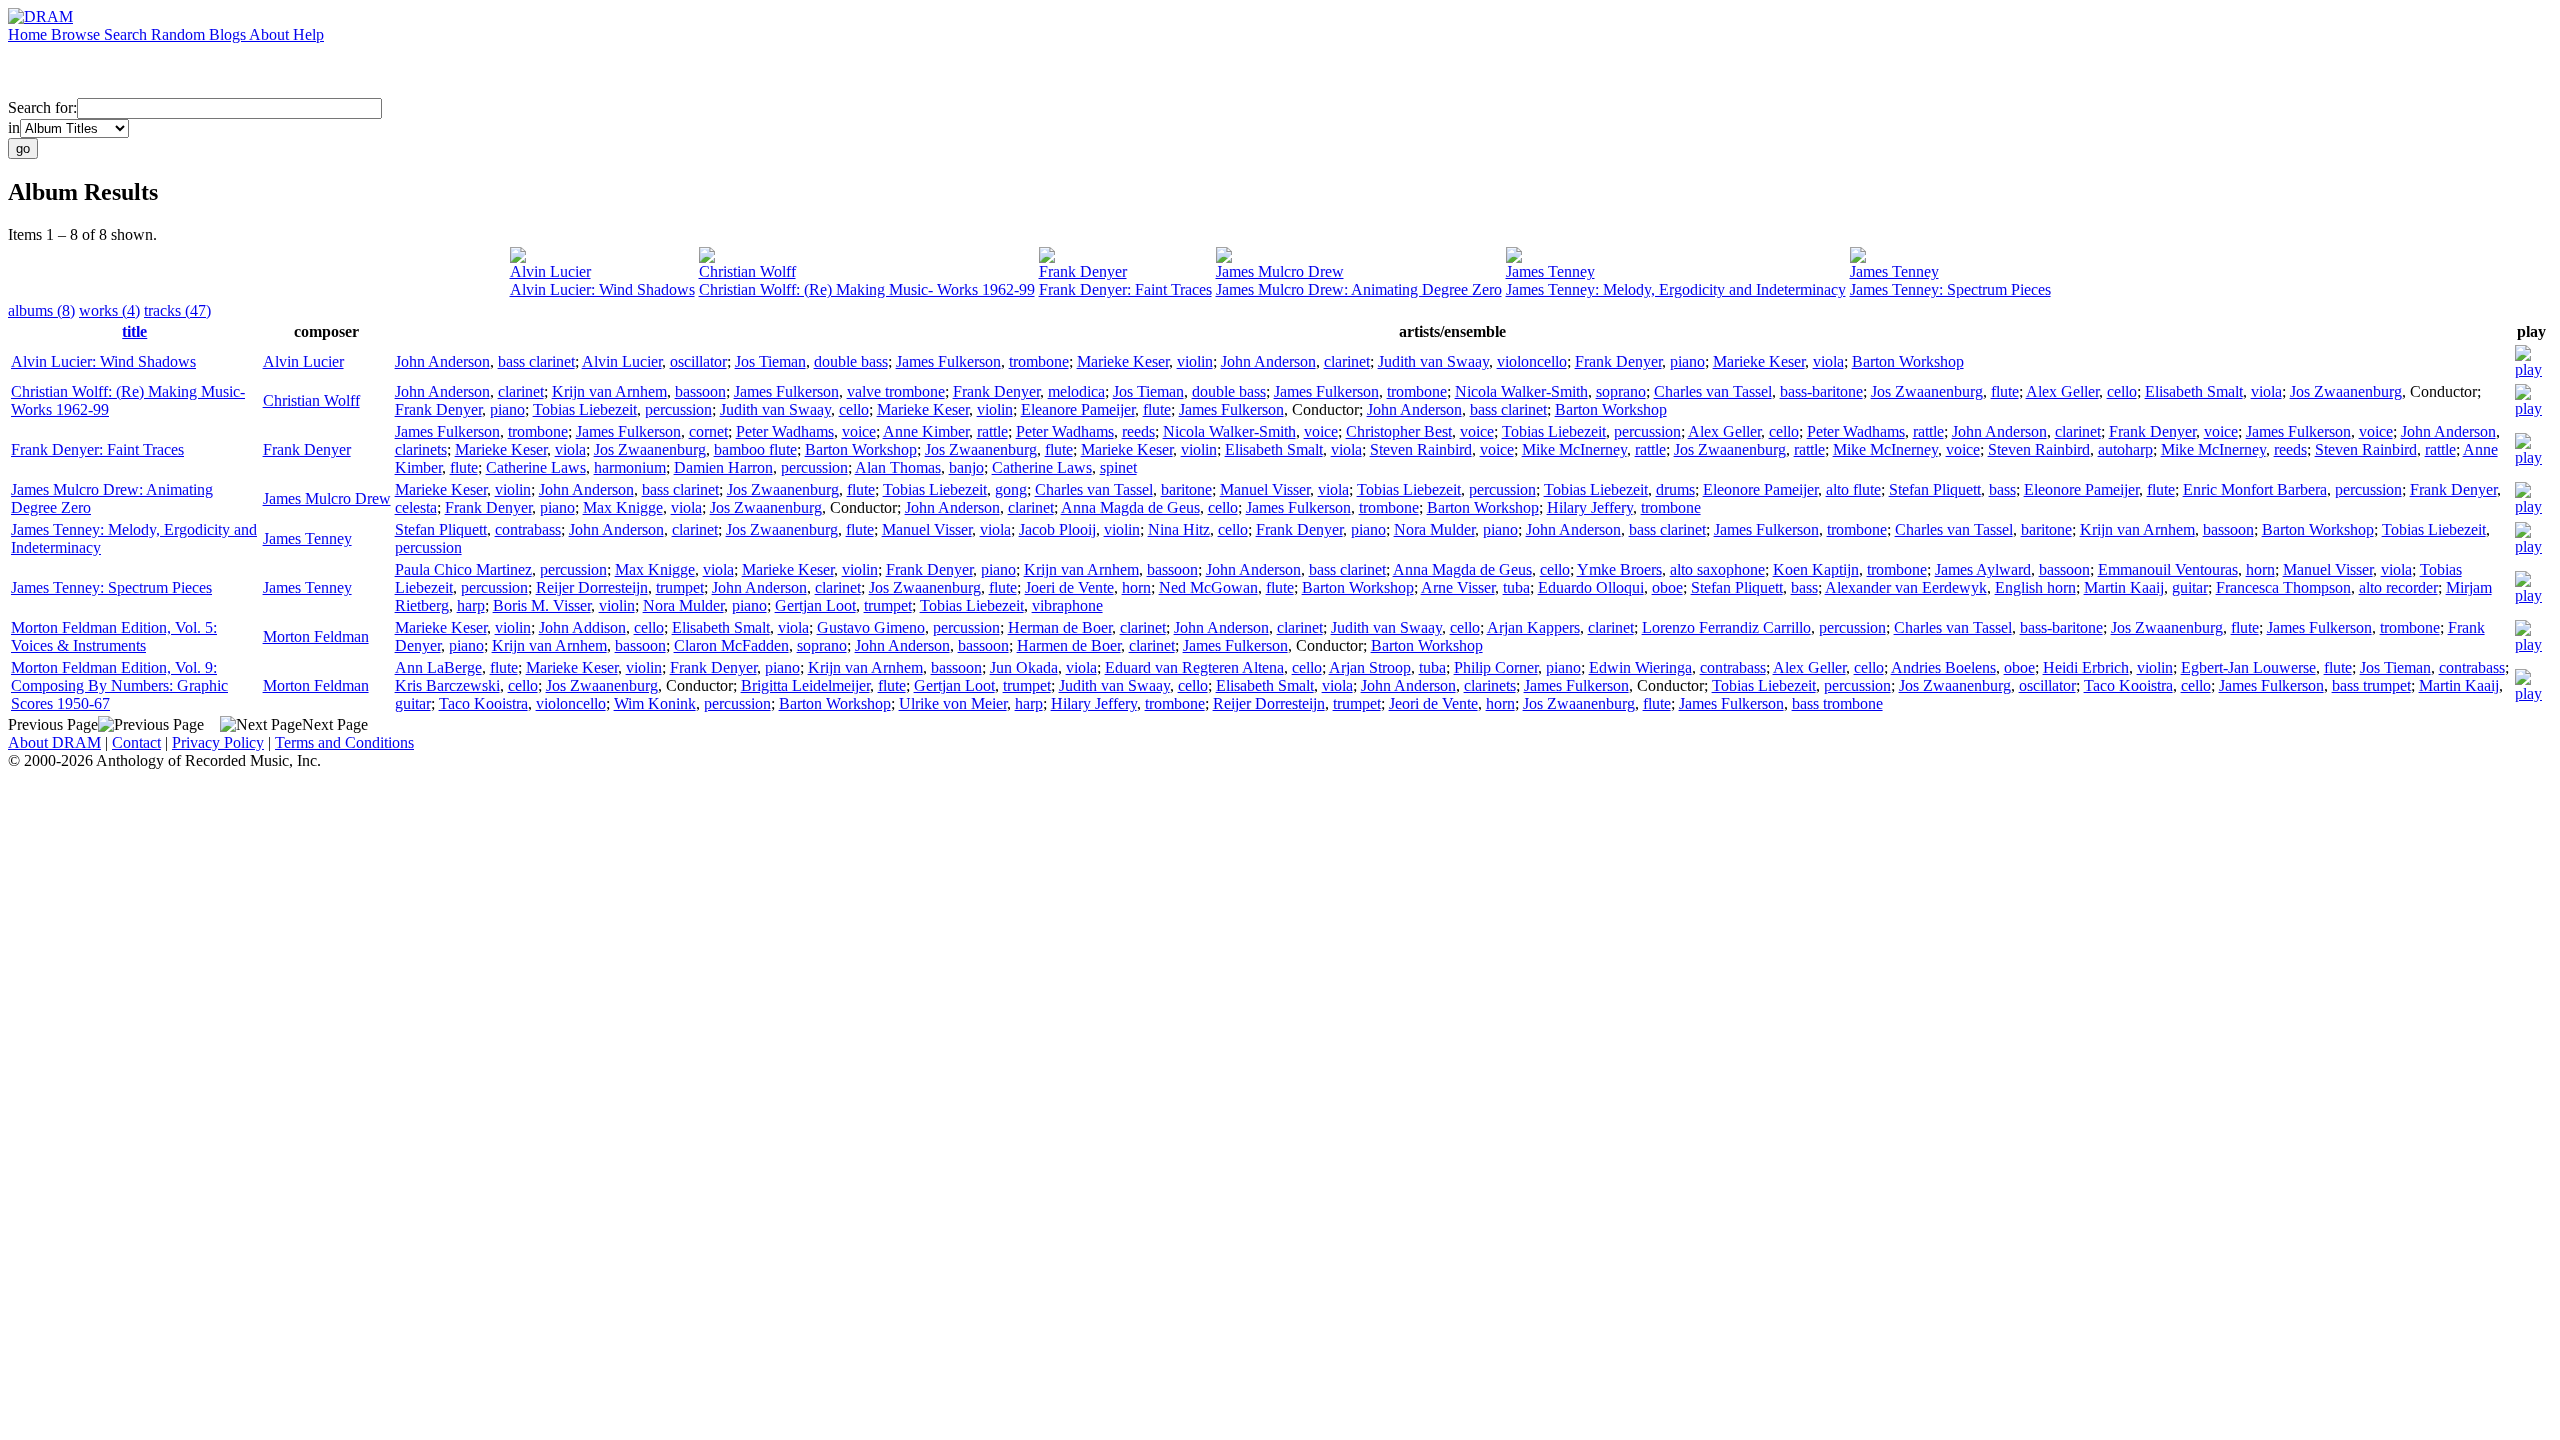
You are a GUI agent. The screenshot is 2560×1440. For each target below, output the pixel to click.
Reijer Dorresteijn (592, 587)
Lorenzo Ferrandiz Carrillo (1726, 627)
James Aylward (1983, 569)
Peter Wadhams (785, 431)
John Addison (582, 627)
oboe (1667, 587)
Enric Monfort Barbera (2255, 489)
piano (1687, 361)
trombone (1039, 361)
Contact (136, 742)
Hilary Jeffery (1590, 507)
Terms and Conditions (344, 742)
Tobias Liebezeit (585, 409)
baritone (1186, 489)
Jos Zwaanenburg (1927, 391)
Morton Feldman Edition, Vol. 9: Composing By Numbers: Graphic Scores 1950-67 (119, 685)
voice (859, 431)
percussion (678, 409)
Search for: (42, 107)
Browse (77, 34)
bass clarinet (536, 361)
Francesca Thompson (2283, 587)
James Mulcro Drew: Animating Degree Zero (1359, 289)
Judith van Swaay (1433, 361)
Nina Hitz (1179, 529)
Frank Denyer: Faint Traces (1125, 289)
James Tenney (1550, 271)
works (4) (109, 310)
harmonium (630, 467)
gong (1011, 489)
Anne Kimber (926, 431)
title (134, 331)
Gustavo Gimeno (871, 627)
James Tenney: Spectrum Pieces (1950, 289)
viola (1828, 361)
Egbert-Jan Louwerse (2248, 667)
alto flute (1853, 489)
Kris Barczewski (447, 685)
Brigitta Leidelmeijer (805, 685)
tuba (1516, 587)
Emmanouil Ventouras (2168, 569)
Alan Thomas (898, 467)
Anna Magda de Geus (1130, 507)
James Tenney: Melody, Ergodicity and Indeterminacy (1676, 289)
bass (2002, 489)
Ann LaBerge (438, 667)
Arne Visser (1458, 587)
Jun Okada (1024, 667)
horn (2260, 569)
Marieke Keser (1123, 361)
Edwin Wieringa (1640, 667)
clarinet (1347, 361)
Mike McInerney (1574, 449)
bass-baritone (1821, 391)
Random (180, 34)
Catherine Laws (536, 467)
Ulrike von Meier (953, 703)
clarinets (421, 449)
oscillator (698, 361)
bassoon (700, 391)
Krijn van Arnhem (609, 391)
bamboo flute (755, 449)
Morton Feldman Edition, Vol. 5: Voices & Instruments (114, 636)
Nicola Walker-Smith (1521, 391)
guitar (2190, 587)
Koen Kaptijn (1816, 569)
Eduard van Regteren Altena (1194, 667)
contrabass (528, 529)
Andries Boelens (1943, 667)
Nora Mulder (1434, 529)
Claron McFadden (731, 645)
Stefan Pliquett (1935, 489)
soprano (1621, 391)
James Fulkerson (948, 361)
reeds (1138, 431)
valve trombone (896, 391)
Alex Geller (2062, 391)
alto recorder (2398, 587)
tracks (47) (177, 310)
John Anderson (442, 361)
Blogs (229, 34)
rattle (992, 431)
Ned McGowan (1208, 587)
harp (471, 605)
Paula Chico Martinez (463, 569)
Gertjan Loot (815, 605)
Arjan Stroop (1370, 667)
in (14, 127)
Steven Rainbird (1421, 449)
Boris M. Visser (542, 605)
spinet (1118, 467)
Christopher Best (1399, 431)
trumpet (680, 587)
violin (1195, 361)
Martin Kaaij (2124, 587)
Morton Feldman (316, 636)
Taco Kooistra (2128, 685)
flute (2005, 391)
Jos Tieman (770, 361)
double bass (851, 361)
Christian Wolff (747, 271)
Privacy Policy (218, 742)
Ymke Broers (1619, 569)
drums (1675, 489)
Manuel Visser (1265, 489)
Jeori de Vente (1433, 703)
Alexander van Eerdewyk (1906, 587)
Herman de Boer (1060, 627)
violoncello (1532, 361)
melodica (1076, 391)
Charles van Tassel (1713, 391)
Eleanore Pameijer (1078, 409)
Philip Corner (1496, 667)
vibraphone (1067, 605)
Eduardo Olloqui (1591, 587)
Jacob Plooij (1057, 529)
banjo (966, 467)
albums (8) (41, 310)
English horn (2035, 587)
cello (2122, 391)
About (271, 34)
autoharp (2125, 449)
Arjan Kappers (1533, 627)
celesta (416, 507)
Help (308, 34)
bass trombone (1837, 703)
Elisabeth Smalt (2194, 391)
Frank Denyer (1083, 271)
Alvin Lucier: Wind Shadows (602, 289)
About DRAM (54, 742)
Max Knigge (623, 507)
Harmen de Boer (1069, 645)
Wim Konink (655, 703)
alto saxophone (1717, 569)
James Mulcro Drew (1280, 271)
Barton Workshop (1908, 361)
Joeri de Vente (1069, 587)
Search (127, 34)
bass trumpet (2371, 685)
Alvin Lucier (550, 271)
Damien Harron (723, 467)
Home (29, 34)
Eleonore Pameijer (1760, 489)
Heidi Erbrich (2086, 667)
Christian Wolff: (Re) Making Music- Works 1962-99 (867, 289)
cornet (708, 431)
